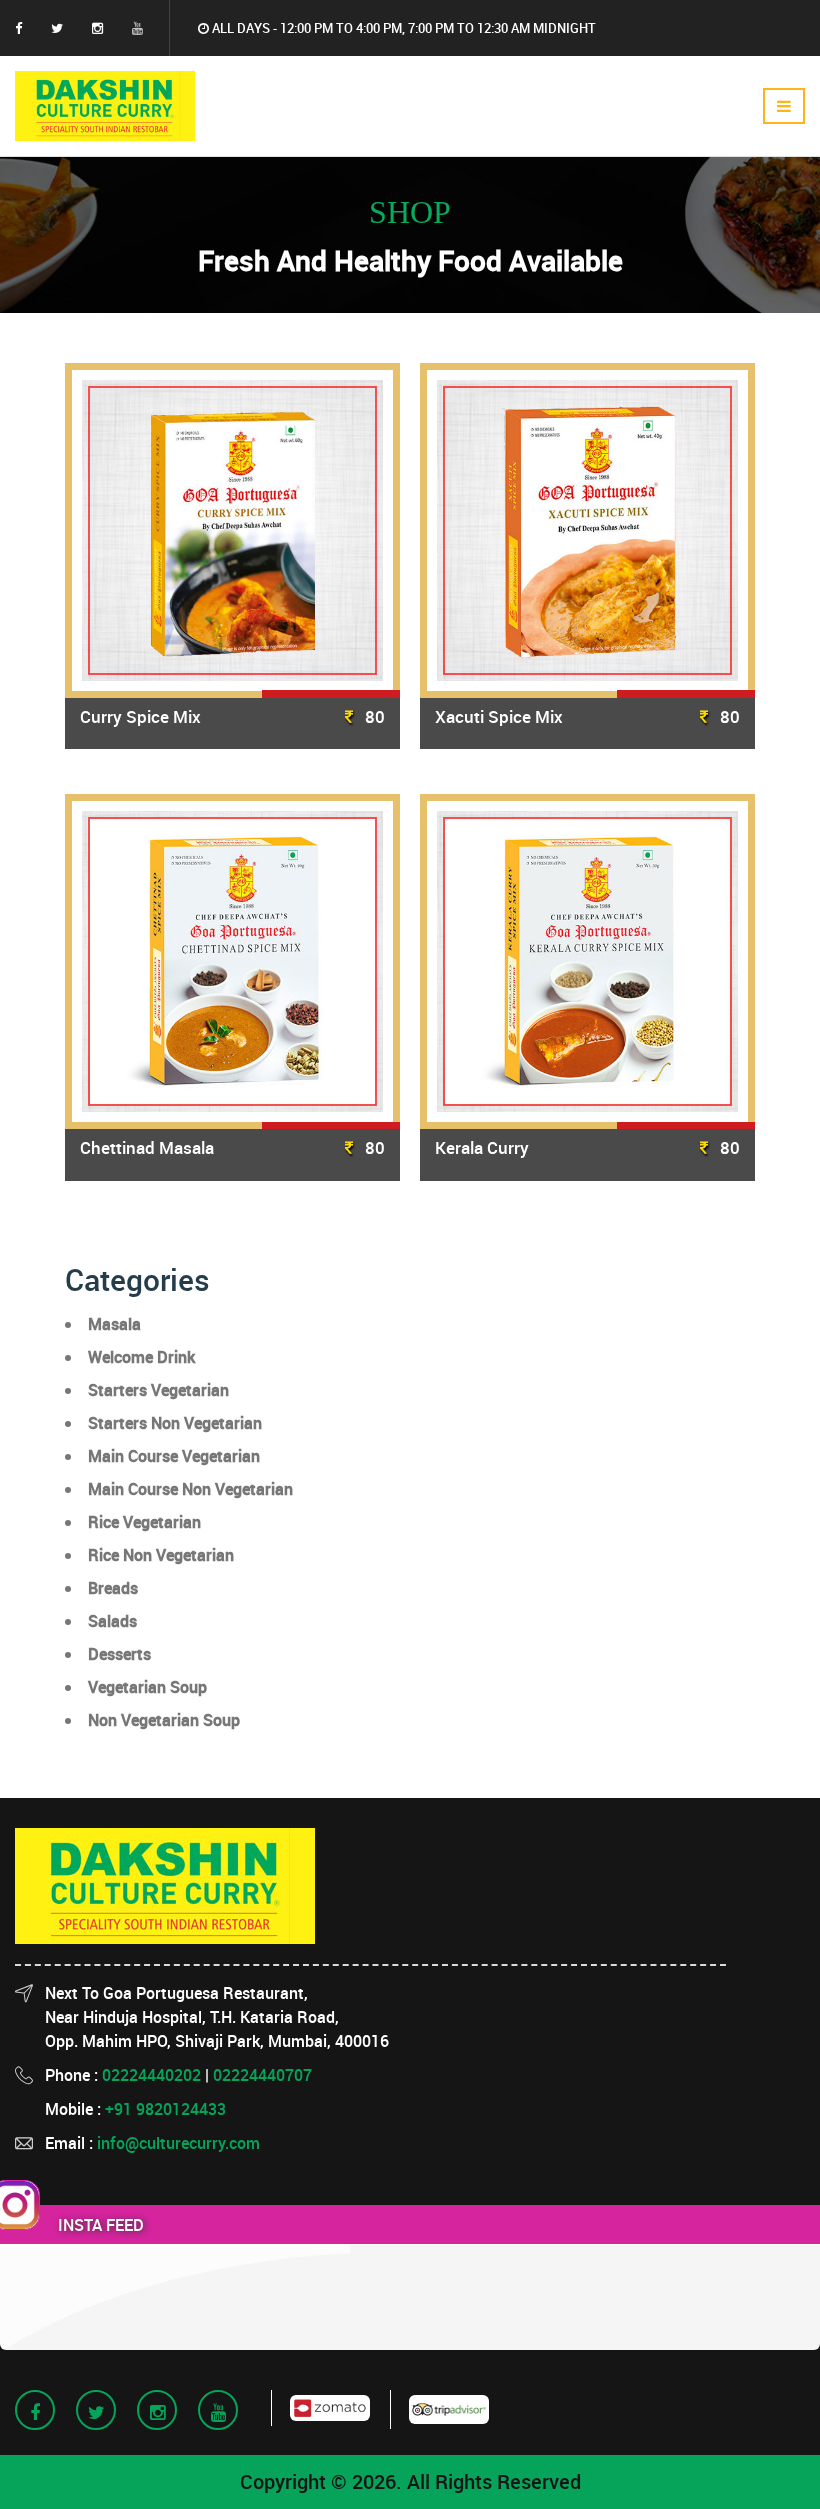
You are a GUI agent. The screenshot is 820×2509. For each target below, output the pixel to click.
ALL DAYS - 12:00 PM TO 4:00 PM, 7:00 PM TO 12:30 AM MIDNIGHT (402, 28)
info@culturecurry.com (178, 2143)
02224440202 (151, 2075)
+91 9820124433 (165, 2109)
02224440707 (262, 2075)
